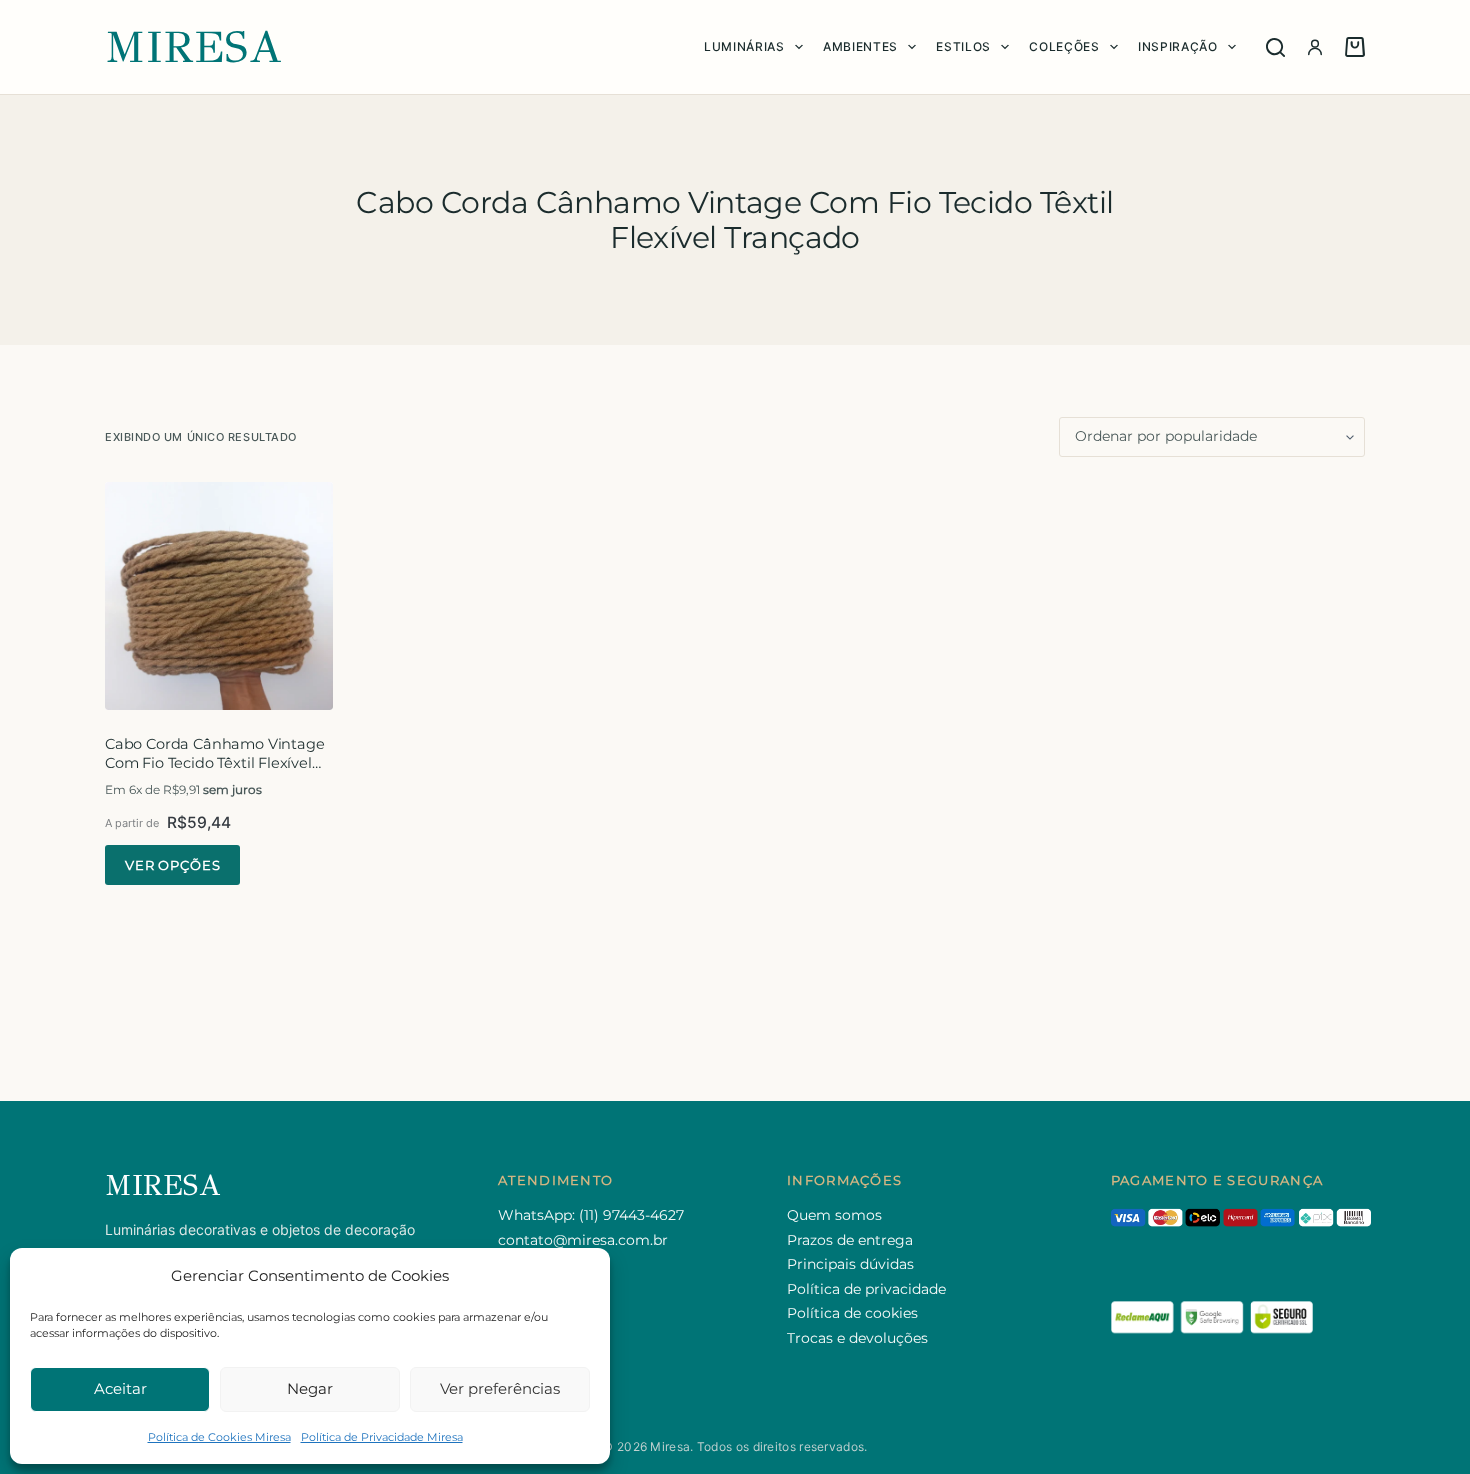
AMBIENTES (860, 46)
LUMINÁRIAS (744, 46)
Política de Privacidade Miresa (382, 1437)
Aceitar (120, 1388)
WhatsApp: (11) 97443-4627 (591, 1215)
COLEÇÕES (1064, 46)
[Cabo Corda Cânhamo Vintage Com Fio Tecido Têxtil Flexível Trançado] (219, 596)
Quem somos (834, 1215)
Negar (310, 1388)
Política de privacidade (866, 1289)
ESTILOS (963, 46)
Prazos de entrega (850, 1240)
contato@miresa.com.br (583, 1240)
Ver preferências (500, 1388)
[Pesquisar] (1275, 47)
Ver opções (172, 865)
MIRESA (194, 47)
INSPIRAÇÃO (1178, 46)
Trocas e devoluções (857, 1338)
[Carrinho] (1355, 47)
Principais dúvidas (850, 1264)
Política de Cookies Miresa (219, 1437)
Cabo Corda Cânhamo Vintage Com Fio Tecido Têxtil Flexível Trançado (214, 762)
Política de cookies (852, 1313)
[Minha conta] (1315, 47)
